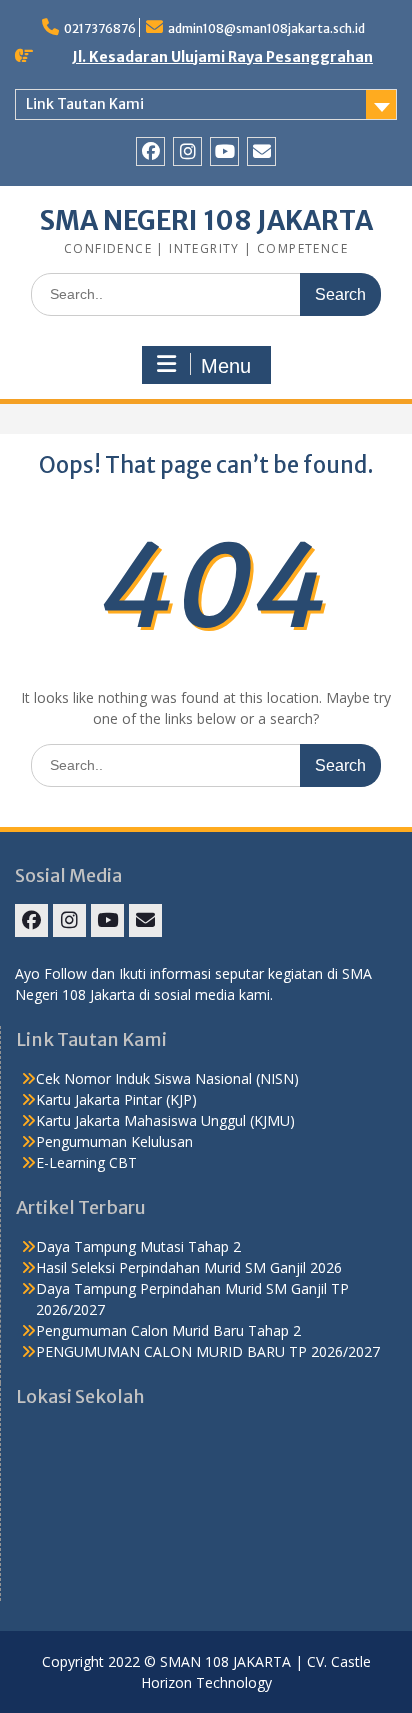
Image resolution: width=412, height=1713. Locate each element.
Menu (226, 366)
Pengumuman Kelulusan (114, 1141)
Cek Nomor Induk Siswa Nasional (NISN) (167, 1078)
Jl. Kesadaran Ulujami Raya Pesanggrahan (222, 57)
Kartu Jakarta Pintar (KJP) (116, 1099)
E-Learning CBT (86, 1162)
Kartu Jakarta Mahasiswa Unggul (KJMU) (165, 1120)
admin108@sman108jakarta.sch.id (266, 28)
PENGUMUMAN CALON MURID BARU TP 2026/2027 (208, 1351)
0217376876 (100, 28)
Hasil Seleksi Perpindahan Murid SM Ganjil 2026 (189, 1267)
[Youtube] (224, 151)
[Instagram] (187, 151)
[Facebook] (150, 151)
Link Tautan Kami (85, 104)
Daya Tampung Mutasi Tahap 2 (138, 1246)
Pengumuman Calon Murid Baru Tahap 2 (168, 1330)
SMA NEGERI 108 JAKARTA (206, 220)
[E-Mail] (261, 151)
